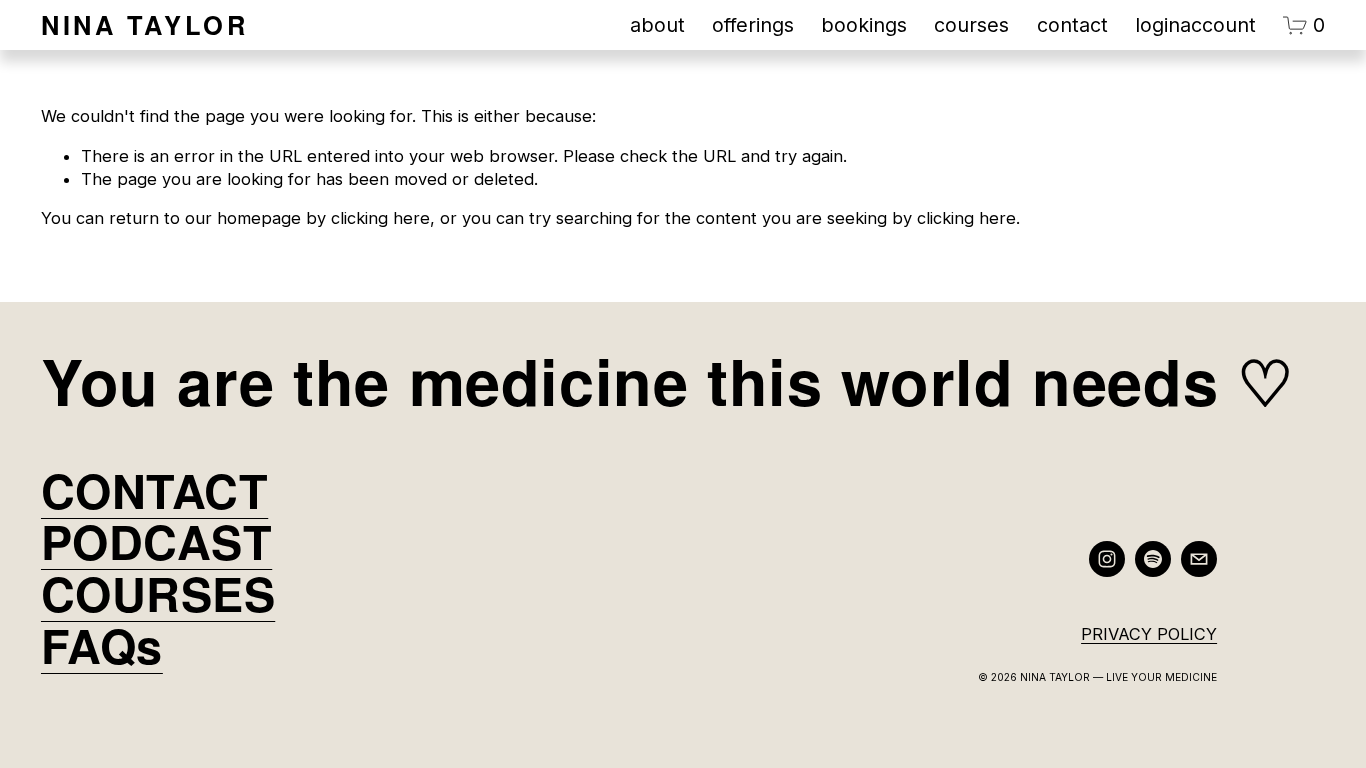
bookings (864, 25)
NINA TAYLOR (144, 24)
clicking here (380, 218)
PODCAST (156, 541)
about (657, 25)
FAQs (102, 645)
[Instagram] (1107, 559)
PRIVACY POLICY (1149, 634)
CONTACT (154, 490)
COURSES (158, 593)
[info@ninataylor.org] (1199, 559)
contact (1072, 25)
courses (971, 25)
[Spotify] (1153, 559)
